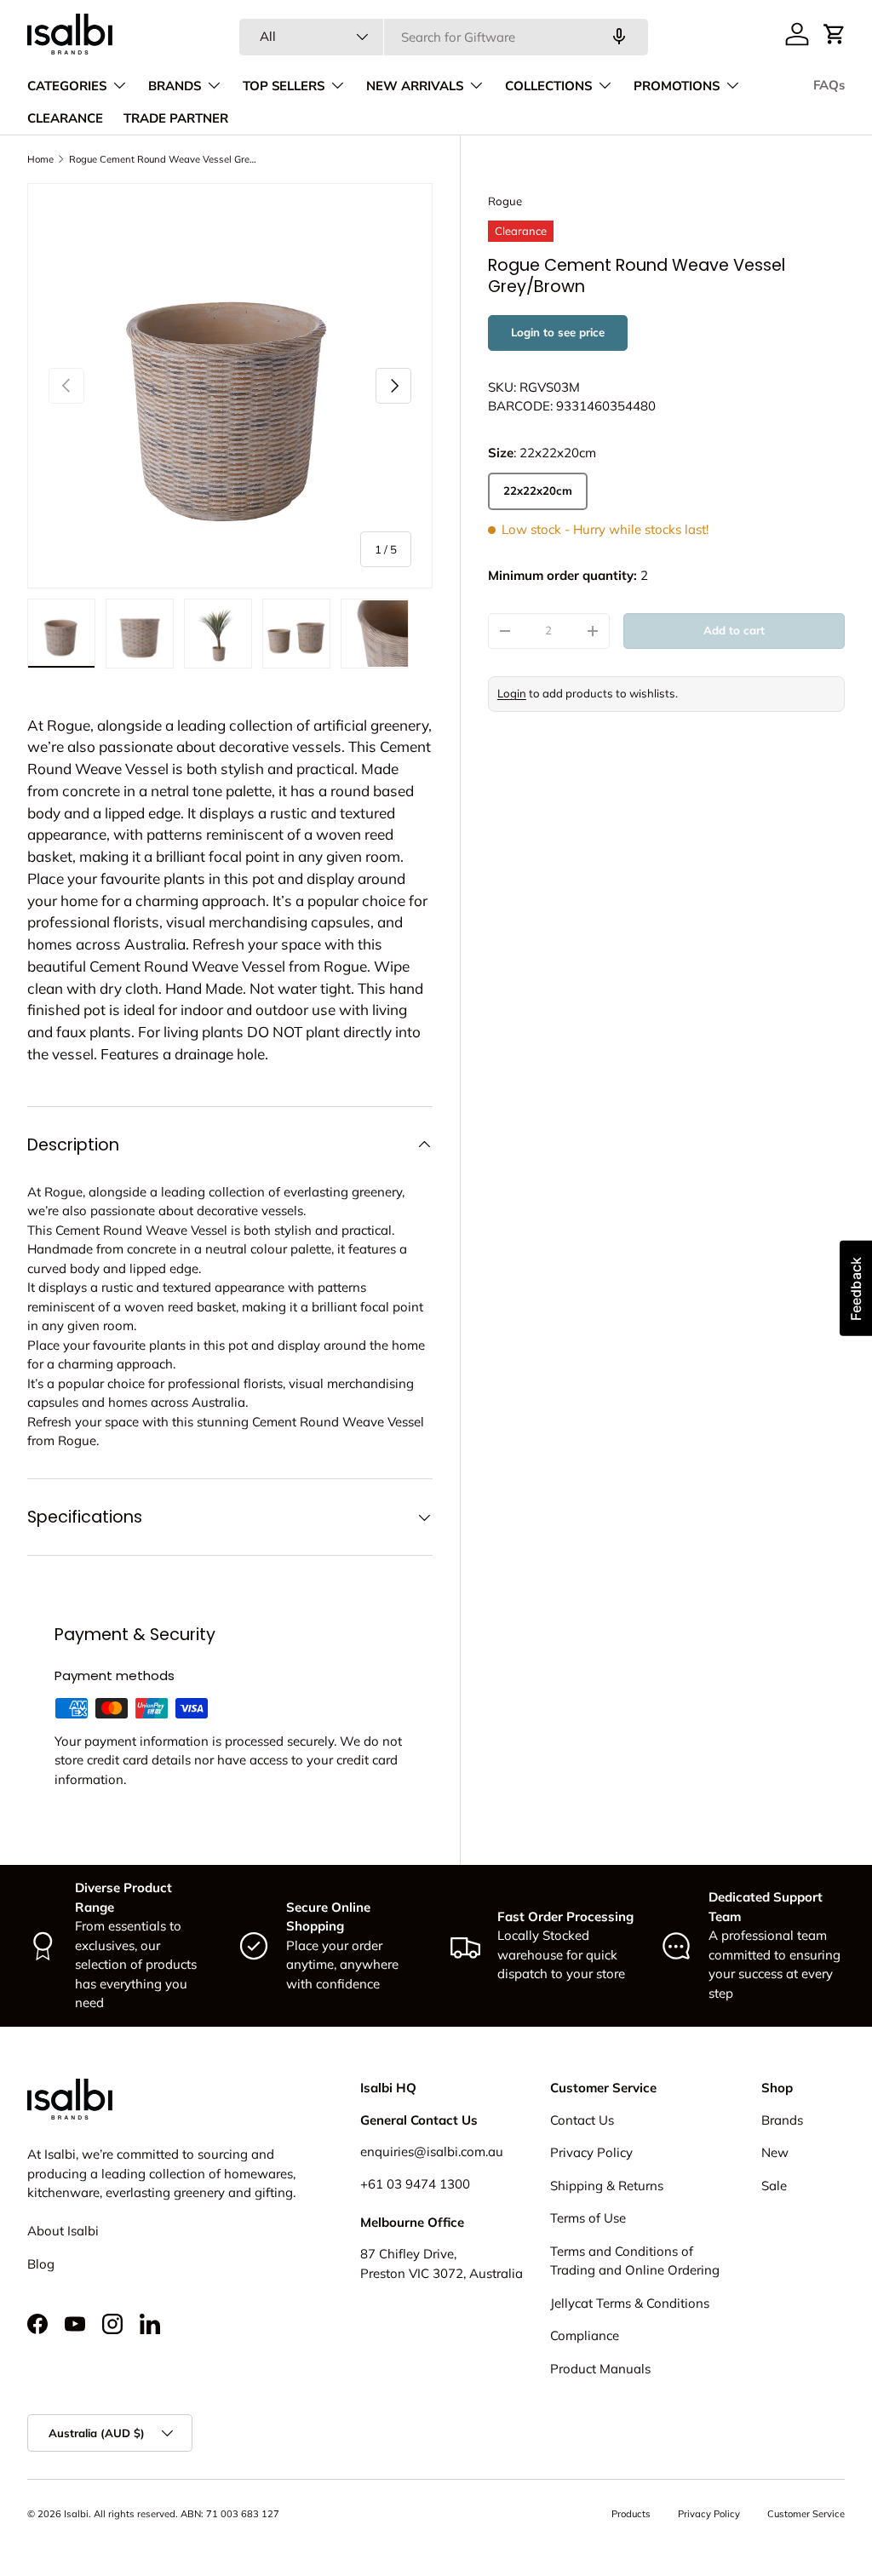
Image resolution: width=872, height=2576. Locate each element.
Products (631, 2514)
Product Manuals (600, 2369)
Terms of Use (588, 2218)
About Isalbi (63, 2231)
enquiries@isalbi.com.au (432, 2151)
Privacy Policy (591, 2152)
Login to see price (558, 332)
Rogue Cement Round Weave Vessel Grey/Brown (165, 159)
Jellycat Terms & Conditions (630, 2303)
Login (512, 693)
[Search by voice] (619, 37)
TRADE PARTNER (176, 118)
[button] (835, 34)
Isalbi (76, 2514)
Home (40, 159)
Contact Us (582, 2120)
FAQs (829, 85)
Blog (41, 2264)
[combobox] (444, 37)
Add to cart (734, 630)
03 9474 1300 (428, 2184)
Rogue (505, 201)
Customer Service (806, 2514)
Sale (774, 2186)
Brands (782, 2120)
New (775, 2152)
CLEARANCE (65, 118)
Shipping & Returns (607, 2186)
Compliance (585, 2335)
